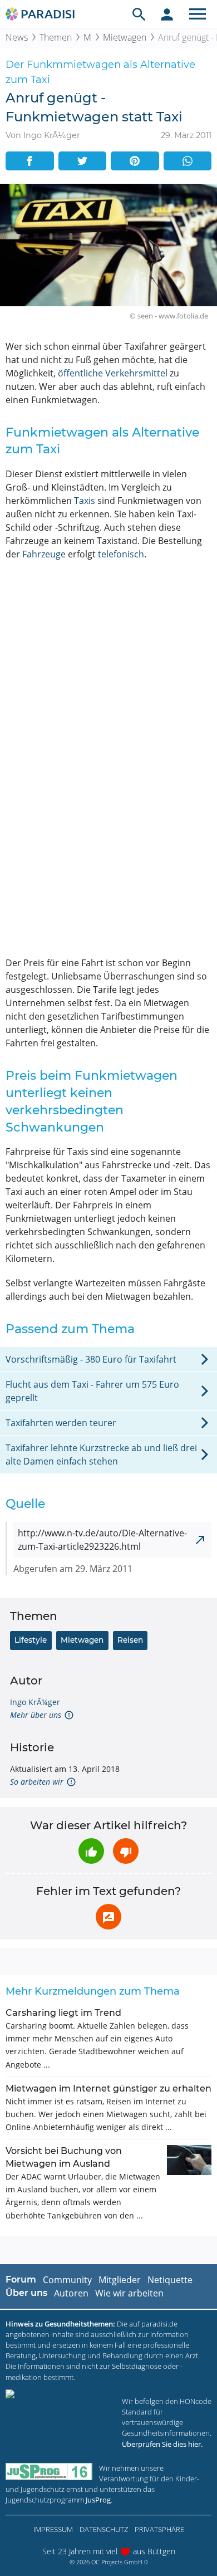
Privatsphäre (159, 2529)
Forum (21, 2279)
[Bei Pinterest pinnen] (135, 161)
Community (67, 2280)
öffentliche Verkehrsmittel (113, 373)
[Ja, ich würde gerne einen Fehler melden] (108, 1917)
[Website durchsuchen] (139, 14)
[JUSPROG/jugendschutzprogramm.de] (49, 2472)
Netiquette (170, 2280)
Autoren (71, 2293)
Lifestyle (31, 1640)
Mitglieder (120, 2280)
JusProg (98, 2500)
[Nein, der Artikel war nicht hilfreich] (126, 1851)
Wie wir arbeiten (129, 2293)
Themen (56, 37)
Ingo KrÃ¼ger (35, 1702)
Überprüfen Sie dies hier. (162, 2444)
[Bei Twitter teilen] (83, 161)
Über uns (26, 2293)
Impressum (53, 2529)
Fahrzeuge (44, 554)
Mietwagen (125, 37)
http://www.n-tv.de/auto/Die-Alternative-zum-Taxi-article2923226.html (102, 1540)
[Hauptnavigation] (198, 14)
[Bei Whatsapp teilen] (188, 161)
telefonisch (121, 554)
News (17, 37)
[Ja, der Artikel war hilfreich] (91, 1851)
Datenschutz (104, 2529)
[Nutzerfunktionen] (167, 14)
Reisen (130, 1640)
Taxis (85, 501)
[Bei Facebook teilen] (30, 161)
